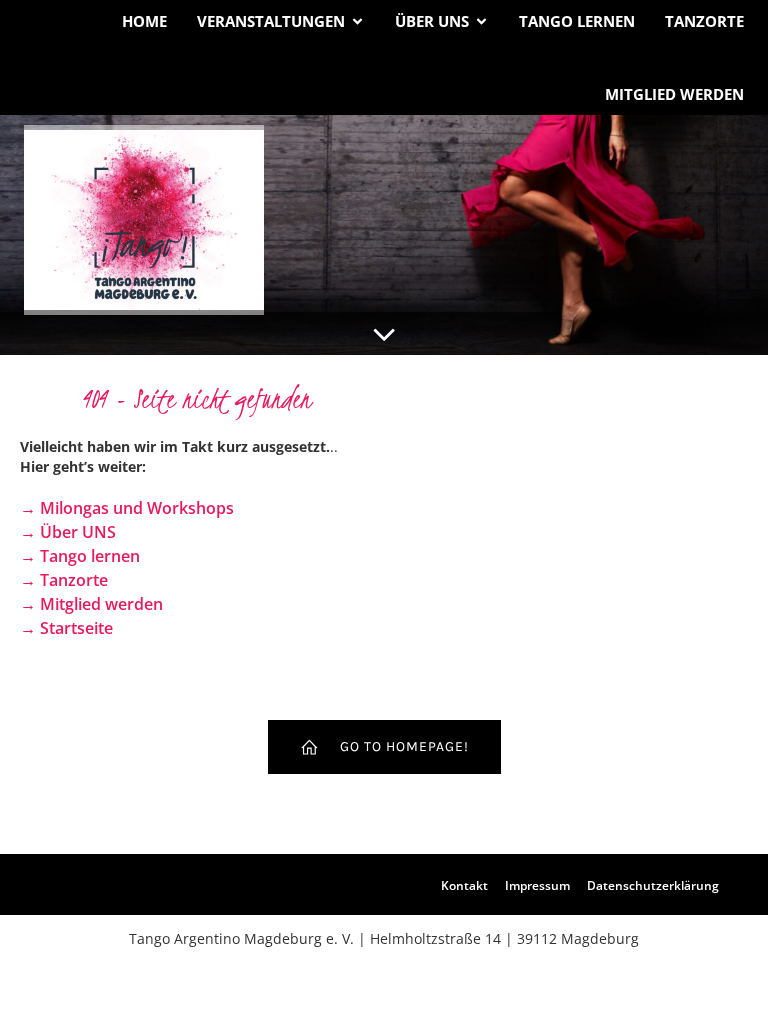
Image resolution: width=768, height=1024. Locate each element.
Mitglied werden (674, 94)
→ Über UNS (68, 532)
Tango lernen (577, 21)
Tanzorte (704, 21)
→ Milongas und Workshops (127, 508)
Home (144, 21)
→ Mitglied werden (91, 604)
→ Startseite (66, 628)
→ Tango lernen (80, 556)
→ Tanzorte (64, 580)
